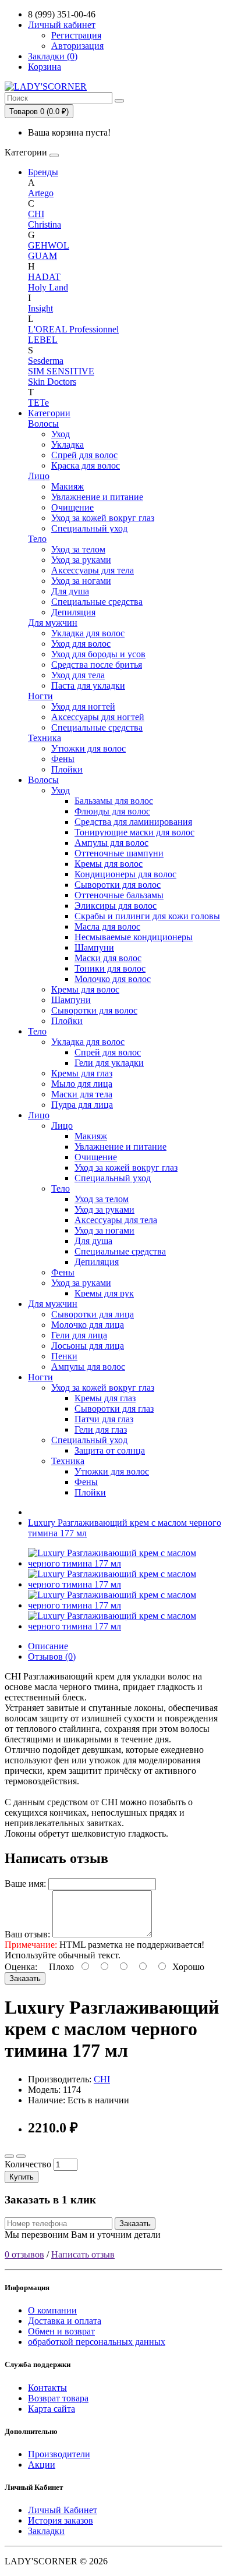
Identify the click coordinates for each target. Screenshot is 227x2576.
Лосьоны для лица (88, 1346)
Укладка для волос (88, 633)
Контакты (47, 2388)
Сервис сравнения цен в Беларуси (72, 14)
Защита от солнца (110, 1450)
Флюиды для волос (112, 811)
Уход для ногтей (83, 706)
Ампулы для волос (111, 843)
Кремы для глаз (82, 1073)
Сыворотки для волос (118, 885)
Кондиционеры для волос (125, 874)
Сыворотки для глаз (114, 1409)
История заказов (61, 2520)
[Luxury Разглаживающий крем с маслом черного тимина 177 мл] (125, 1563)
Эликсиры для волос (116, 906)
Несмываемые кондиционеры (134, 937)
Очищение (72, 507)
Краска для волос (86, 465)
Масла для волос (107, 926)
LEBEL (43, 340)
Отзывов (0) (52, 1656)
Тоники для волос (110, 968)
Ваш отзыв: (27, 1934)
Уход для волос (81, 644)
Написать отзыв (83, 2254)
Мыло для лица (82, 1084)
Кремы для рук (104, 1293)
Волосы (43, 424)
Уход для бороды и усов (98, 654)
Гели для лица (79, 1335)
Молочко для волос (113, 979)
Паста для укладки (88, 685)
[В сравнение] (21, 2156)
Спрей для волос (84, 455)
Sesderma (46, 361)
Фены (63, 759)
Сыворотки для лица (93, 1314)
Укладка (68, 444)
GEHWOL (49, 245)
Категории (49, 413)
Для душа (70, 591)
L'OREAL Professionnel (73, 329)
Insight (40, 308)
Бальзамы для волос (114, 801)
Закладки (46, 2531)
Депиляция (73, 612)
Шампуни (94, 947)
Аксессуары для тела (93, 570)
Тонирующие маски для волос (134, 832)
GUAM (42, 256)
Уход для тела (78, 675)
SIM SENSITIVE (61, 371)
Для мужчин (53, 623)
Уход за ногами (81, 581)
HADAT (44, 277)
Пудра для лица (82, 1105)
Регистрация (76, 35)
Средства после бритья (97, 665)
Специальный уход (89, 528)
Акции (42, 2465)
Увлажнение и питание (97, 497)
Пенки (64, 1356)
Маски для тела (82, 1094)
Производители (59, 2454)
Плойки (67, 769)
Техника (45, 738)
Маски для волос (108, 958)
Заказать (25, 1978)
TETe (38, 403)
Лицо (39, 476)
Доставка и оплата (65, 2321)
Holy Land (48, 287)
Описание (48, 1646)
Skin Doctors (52, 382)
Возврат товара (58, 2398)
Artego (41, 193)
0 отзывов (24, 2254)
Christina (45, 224)
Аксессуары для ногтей (98, 717)
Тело (37, 539)
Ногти (40, 696)
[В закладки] (9, 2156)
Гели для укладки (109, 1063)
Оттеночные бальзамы (119, 895)
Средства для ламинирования (133, 822)
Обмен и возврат (61, 2331)
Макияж (68, 486)
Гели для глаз (101, 1429)
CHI (36, 214)
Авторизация (77, 46)
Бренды (43, 172)
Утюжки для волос (88, 748)
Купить (22, 2177)
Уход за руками (81, 560)
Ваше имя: (25, 1884)
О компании (52, 2310)
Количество (28, 2164)
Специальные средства (97, 602)
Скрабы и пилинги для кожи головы (147, 916)
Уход (61, 434)
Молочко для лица (88, 1325)
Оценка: (21, 1967)
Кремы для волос (109, 864)
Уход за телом (78, 549)
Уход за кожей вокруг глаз (103, 518)
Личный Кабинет (63, 2510)
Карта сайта (52, 2409)
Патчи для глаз (104, 1419)
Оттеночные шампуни (119, 853)
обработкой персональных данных (97, 2342)
